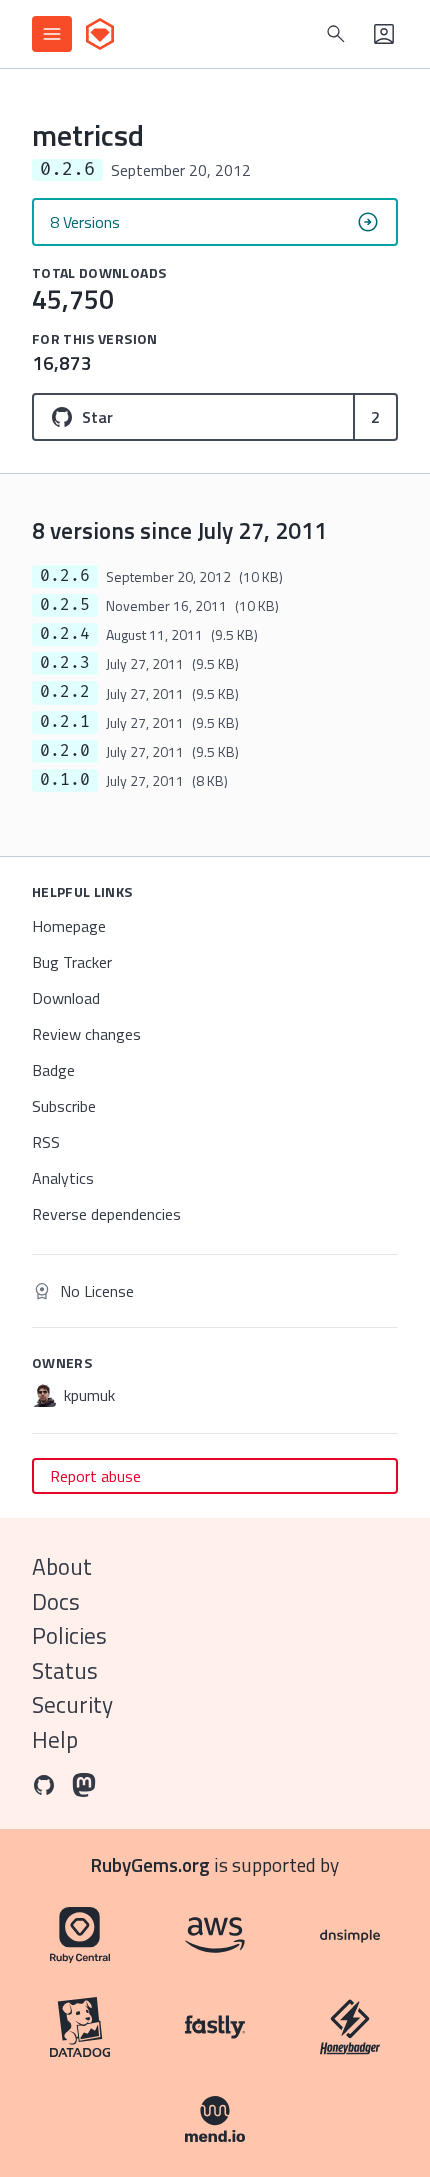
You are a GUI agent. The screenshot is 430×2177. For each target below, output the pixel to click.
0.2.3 (65, 663)
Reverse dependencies (106, 1214)
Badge (53, 1070)
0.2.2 (65, 692)
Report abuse (95, 1476)
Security (72, 1704)
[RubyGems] (100, 34)
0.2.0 (65, 751)
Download (66, 998)
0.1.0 (65, 780)
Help (55, 1739)
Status (65, 1670)
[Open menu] (52, 34)
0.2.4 (65, 634)
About (62, 1566)
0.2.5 (65, 605)
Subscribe (64, 1106)
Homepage (69, 926)
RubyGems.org (150, 1864)
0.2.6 (65, 576)
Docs (56, 1601)
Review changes (86, 1034)
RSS (46, 1142)
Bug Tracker (72, 962)
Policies (69, 1635)
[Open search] (336, 34)
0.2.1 (65, 722)
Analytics (63, 1178)
